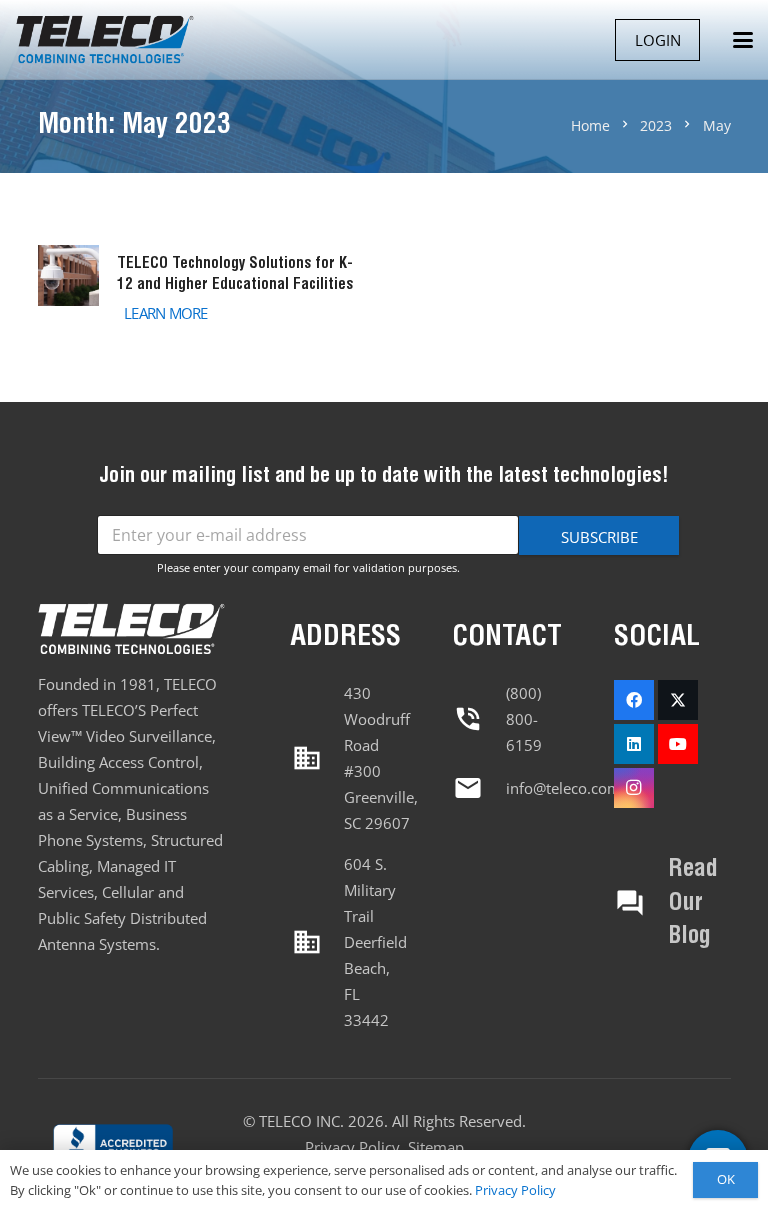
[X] (678, 700)
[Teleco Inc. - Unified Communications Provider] (113, 1145)
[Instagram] (634, 788)
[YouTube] (678, 744)
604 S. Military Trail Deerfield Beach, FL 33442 (375, 942)
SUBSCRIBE (599, 537)
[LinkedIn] (634, 744)
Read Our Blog (693, 903)
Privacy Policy (352, 1147)
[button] (743, 40)
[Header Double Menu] (104, 40)
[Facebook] (634, 700)
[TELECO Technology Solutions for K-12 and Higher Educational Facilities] (200, 287)
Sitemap (436, 1147)
